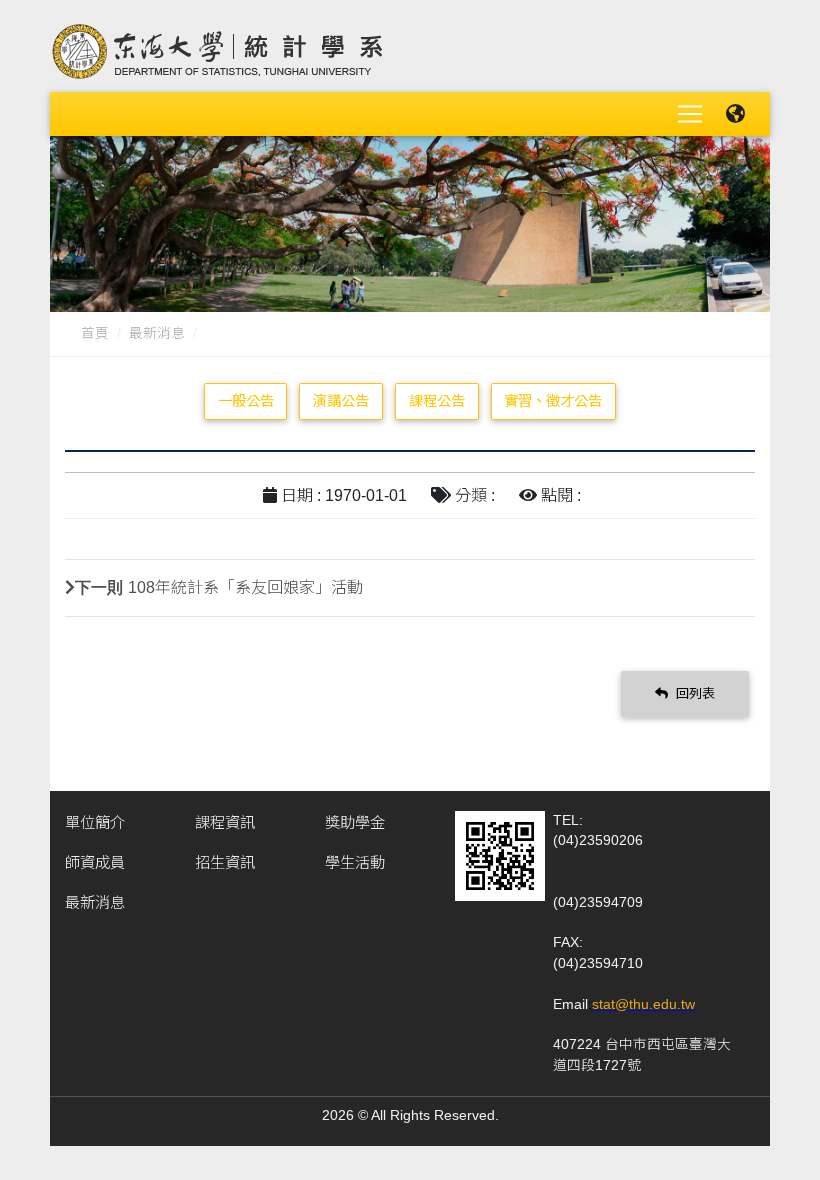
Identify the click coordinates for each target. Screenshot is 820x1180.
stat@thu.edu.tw (643, 1004)
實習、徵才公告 (553, 401)
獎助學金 (355, 822)
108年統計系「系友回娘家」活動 (245, 587)
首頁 (95, 333)
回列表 (693, 693)
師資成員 (95, 862)
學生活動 (355, 862)
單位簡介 (95, 822)
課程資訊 (225, 822)
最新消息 (157, 333)
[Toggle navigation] (690, 114)
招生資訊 (225, 862)
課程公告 (437, 401)
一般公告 (246, 401)
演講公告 (341, 401)
